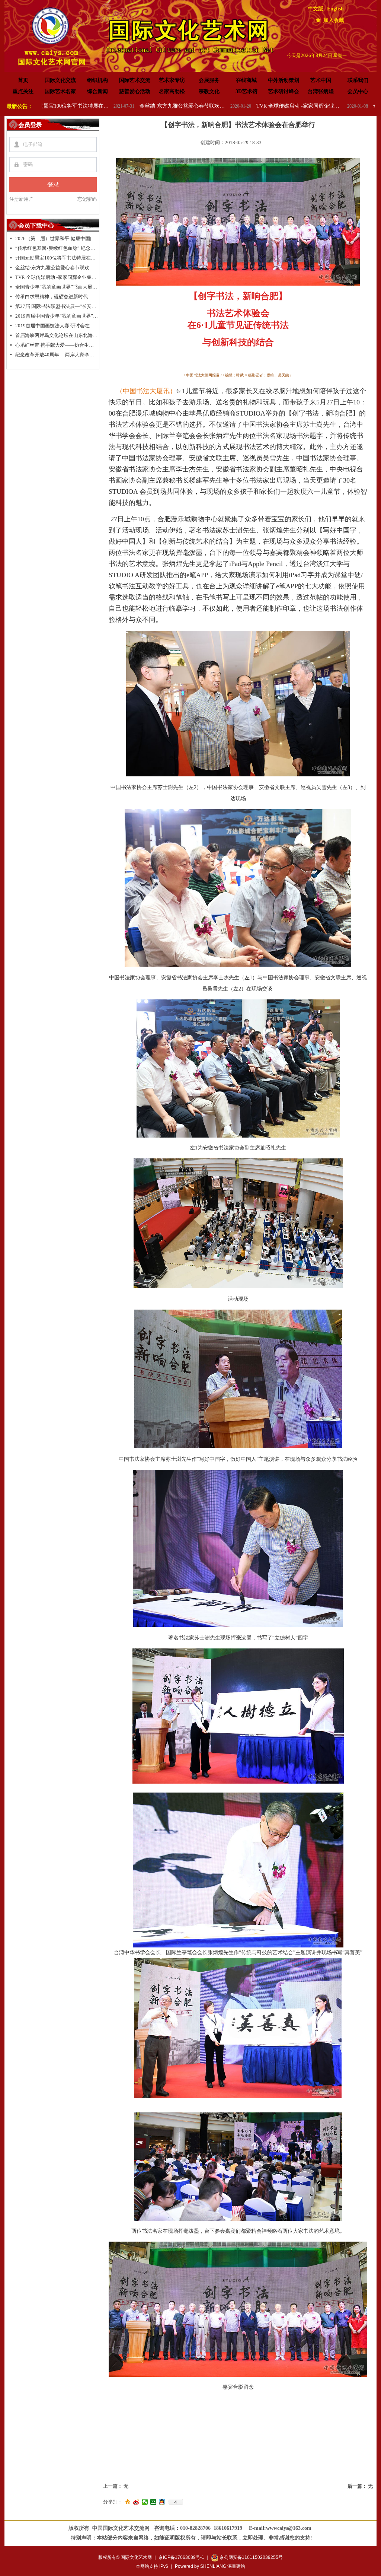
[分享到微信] (145, 2502)
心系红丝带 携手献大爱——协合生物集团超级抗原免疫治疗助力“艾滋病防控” (57, 345)
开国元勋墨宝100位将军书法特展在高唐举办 (57, 258)
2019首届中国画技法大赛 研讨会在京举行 (57, 326)
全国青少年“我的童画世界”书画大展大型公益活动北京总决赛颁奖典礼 (313, 106)
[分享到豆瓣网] (153, 2502)
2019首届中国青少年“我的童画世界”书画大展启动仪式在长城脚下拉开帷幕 (57, 316)
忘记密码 (87, 199)
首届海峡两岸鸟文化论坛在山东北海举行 (57, 335)
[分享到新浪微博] (136, 2502)
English (335, 9)
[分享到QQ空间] (128, 2502)
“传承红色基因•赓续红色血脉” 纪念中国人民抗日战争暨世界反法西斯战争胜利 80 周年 (57, 248)
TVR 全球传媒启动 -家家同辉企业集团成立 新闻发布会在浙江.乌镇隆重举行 (196, 106)
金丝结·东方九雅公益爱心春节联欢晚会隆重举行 (80, 106)
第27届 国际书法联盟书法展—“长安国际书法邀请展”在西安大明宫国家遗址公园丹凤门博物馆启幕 (57, 306)
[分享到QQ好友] (162, 2502)
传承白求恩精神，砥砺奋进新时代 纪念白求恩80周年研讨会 (57, 297)
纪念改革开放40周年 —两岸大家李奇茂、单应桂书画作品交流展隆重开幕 (57, 355)
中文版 (316, 9)
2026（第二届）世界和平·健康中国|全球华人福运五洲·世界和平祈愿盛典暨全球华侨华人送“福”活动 (57, 238)
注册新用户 (21, 199)
